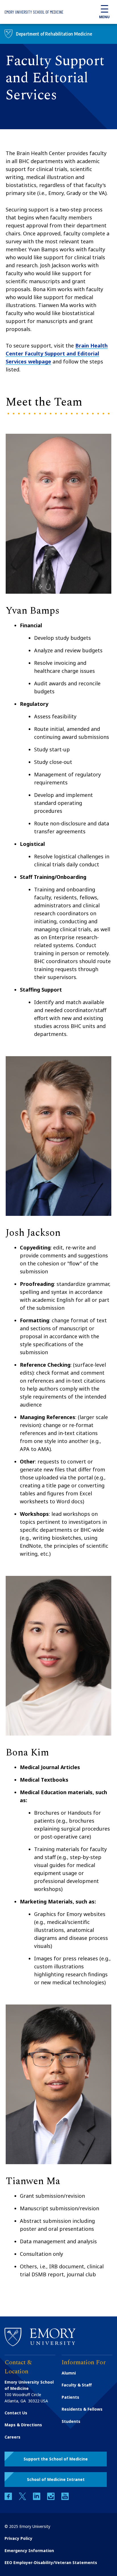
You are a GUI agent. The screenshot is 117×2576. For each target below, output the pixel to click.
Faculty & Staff (77, 2385)
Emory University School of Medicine (34, 12)
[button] (56, 2459)
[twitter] (23, 2498)
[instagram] (51, 2498)
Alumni (69, 2373)
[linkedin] (37, 2498)
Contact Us (16, 2413)
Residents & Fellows (82, 2409)
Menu (104, 17)
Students (71, 2421)
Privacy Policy (18, 2538)
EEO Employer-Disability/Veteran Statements (51, 2562)
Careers (12, 2437)
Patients (70, 2397)
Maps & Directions (23, 2425)
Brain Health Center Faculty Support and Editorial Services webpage (57, 353)
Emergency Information (29, 2551)
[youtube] (65, 2498)
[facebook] (9, 2498)
